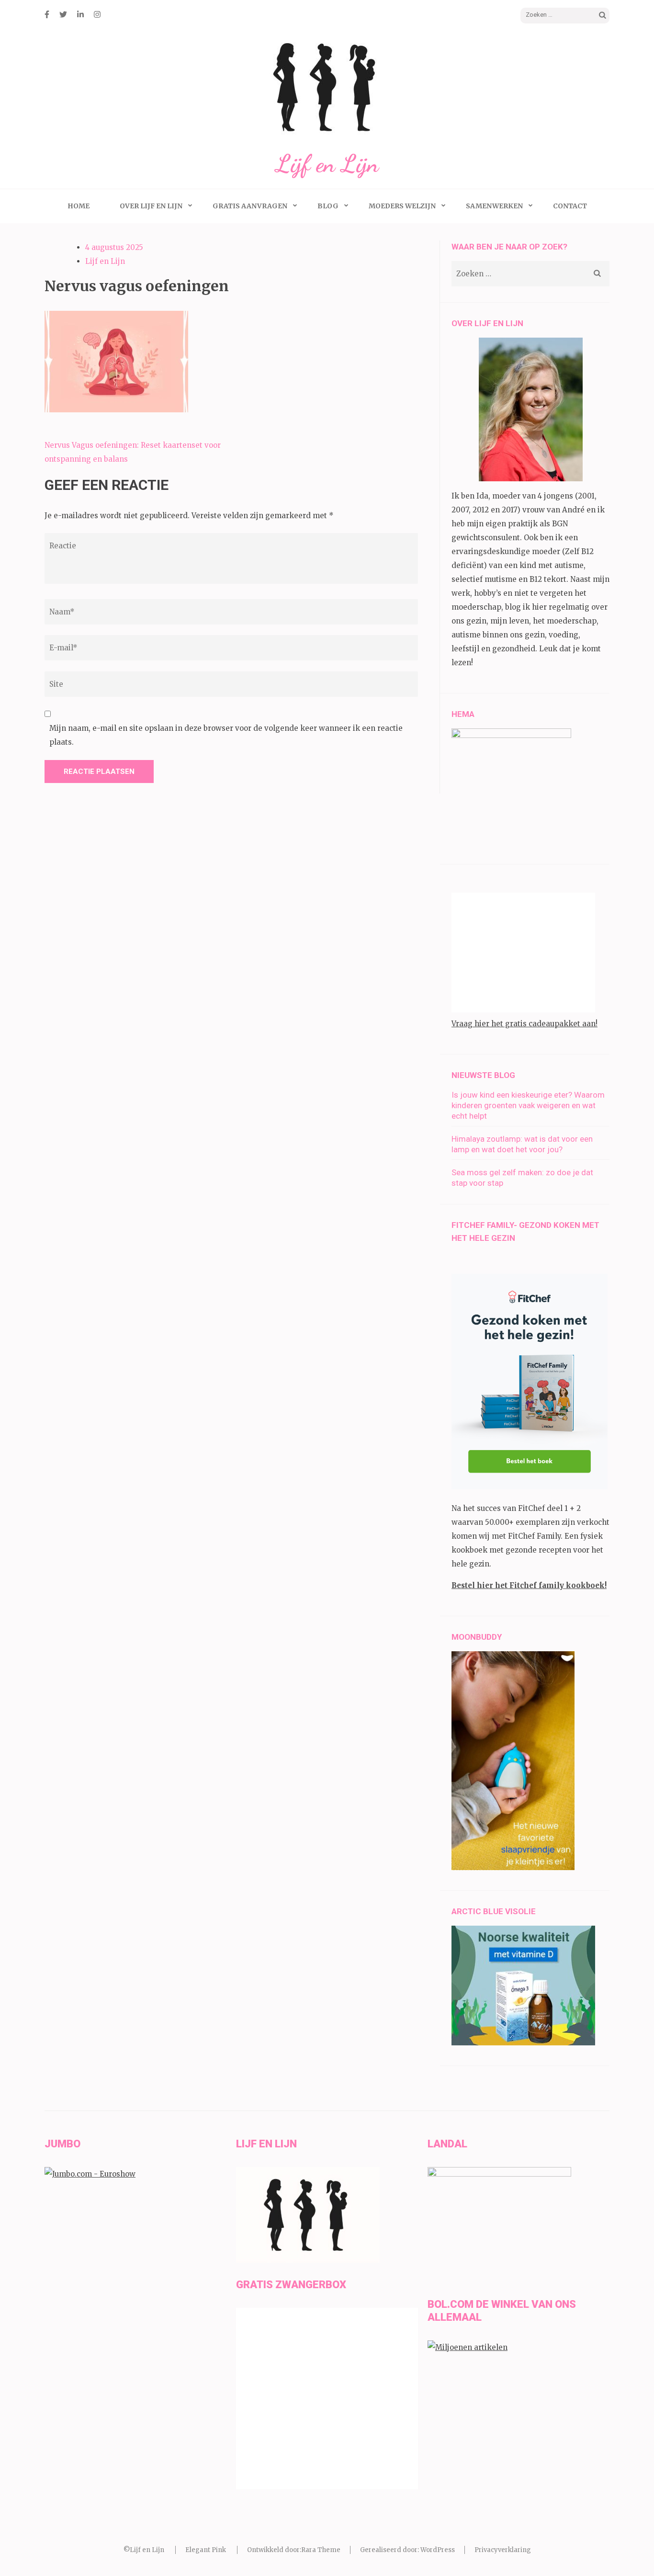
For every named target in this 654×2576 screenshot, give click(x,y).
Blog (328, 206)
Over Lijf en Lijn (151, 206)
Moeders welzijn (402, 206)
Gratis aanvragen (250, 206)
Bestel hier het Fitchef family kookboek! (529, 1585)
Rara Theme (321, 2550)
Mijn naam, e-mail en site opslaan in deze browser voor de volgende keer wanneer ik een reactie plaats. (226, 735)
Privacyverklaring (503, 2550)
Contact (570, 206)
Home (79, 206)
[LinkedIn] (80, 14)
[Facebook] (47, 14)
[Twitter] (63, 14)
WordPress (438, 2550)
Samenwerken (494, 206)
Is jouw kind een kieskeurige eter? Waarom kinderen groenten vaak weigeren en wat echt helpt (528, 1105)
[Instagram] (97, 14)
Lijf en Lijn (327, 164)
